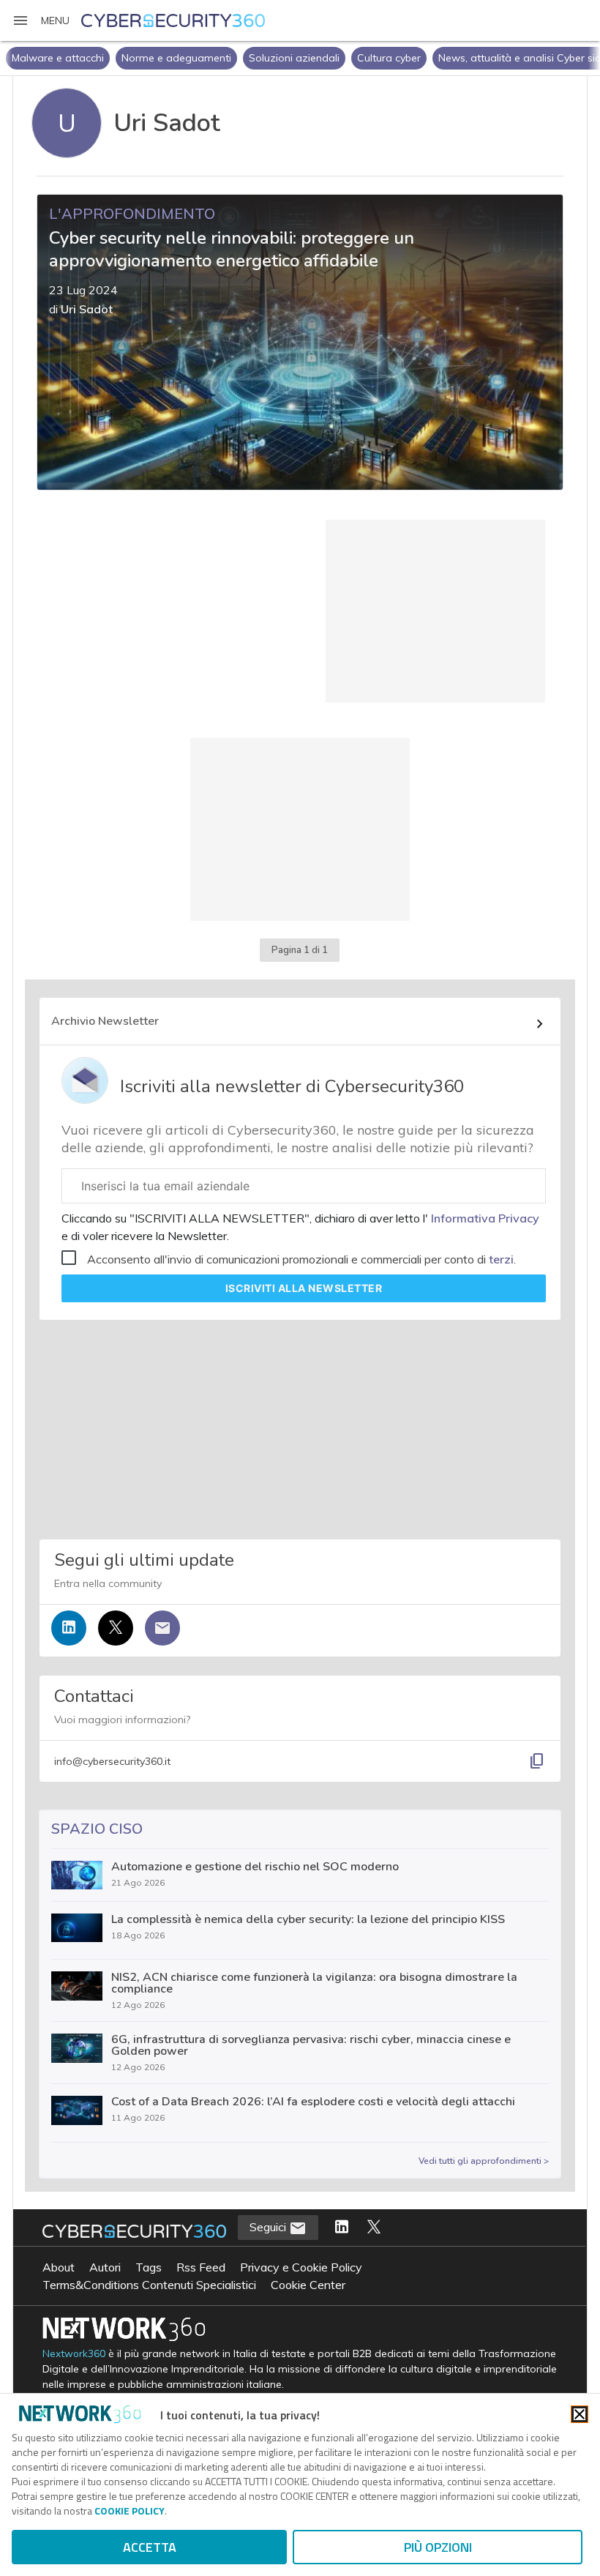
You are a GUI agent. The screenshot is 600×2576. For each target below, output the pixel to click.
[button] (41, 20)
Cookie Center (308, 2285)
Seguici (269, 2227)
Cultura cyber (389, 58)
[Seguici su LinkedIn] (69, 1628)
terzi (501, 1259)
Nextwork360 (74, 2354)
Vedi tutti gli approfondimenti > (484, 2161)
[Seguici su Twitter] (116, 1628)
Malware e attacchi (58, 58)
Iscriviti (304, 1288)
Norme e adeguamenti (176, 58)
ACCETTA (150, 2547)
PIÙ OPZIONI (438, 2547)
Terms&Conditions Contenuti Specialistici (149, 2285)
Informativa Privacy (484, 1218)
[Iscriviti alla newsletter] (162, 1628)
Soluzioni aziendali (294, 58)
